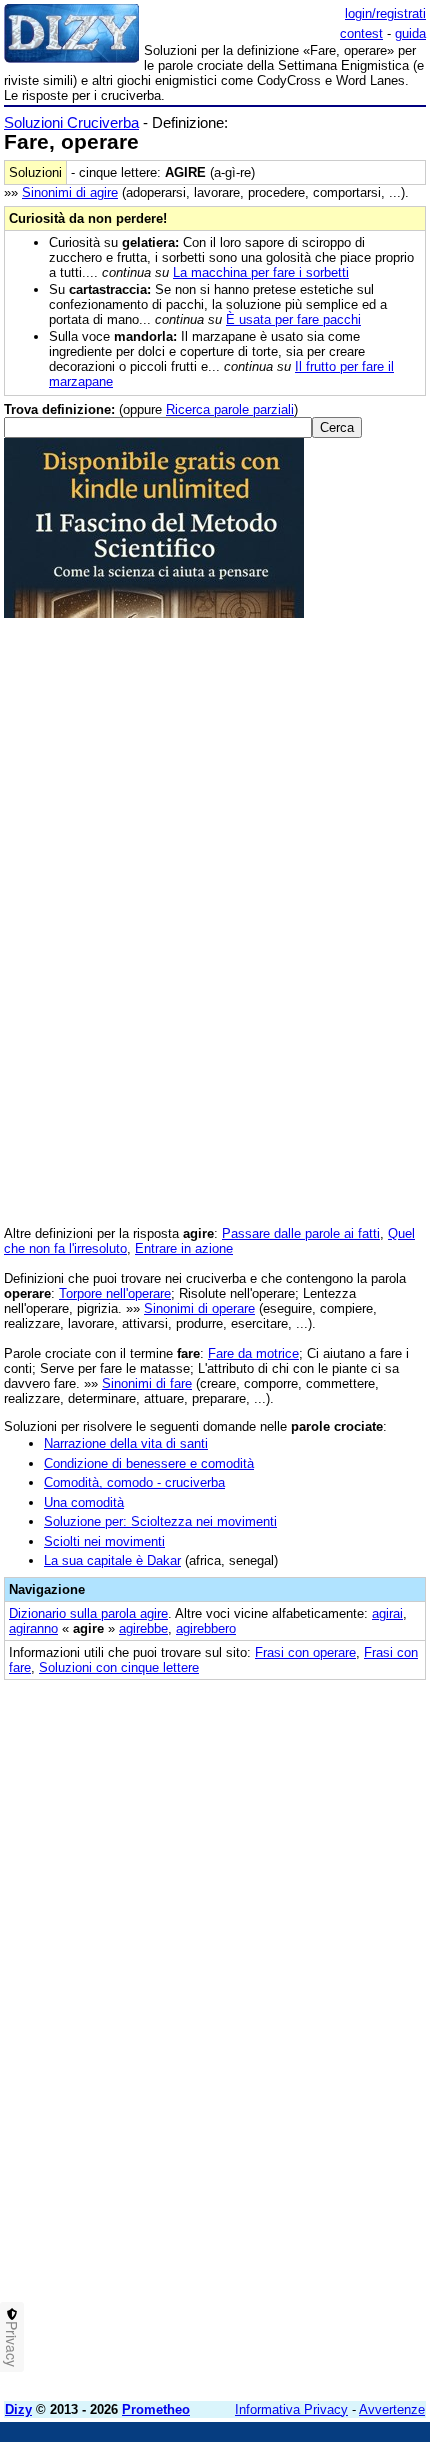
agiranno (33, 1628)
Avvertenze (392, 2409)
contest (361, 33)
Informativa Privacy (291, 2409)
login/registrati (385, 13)
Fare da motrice (253, 1353)
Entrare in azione (184, 1248)
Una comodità (84, 1502)
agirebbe (143, 1628)
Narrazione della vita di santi (126, 1443)
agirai (387, 1613)
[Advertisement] (215, 2171)
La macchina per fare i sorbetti (261, 272)
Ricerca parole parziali (230, 409)
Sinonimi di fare (147, 1383)
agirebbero (206, 1628)
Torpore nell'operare (115, 1293)
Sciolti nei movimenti (104, 1541)
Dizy (18, 2409)
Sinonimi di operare (199, 1308)
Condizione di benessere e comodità (149, 1463)
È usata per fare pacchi (293, 319)
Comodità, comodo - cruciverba (134, 1482)
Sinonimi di (70, 192)
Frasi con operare (305, 1652)
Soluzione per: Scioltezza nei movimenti (160, 1521)
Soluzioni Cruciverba (71, 122)
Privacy (12, 2344)
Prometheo (156, 2409)
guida (410, 33)
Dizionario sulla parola (88, 1613)
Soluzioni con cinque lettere (119, 1667)
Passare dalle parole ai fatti (301, 1233)
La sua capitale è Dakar (112, 1560)
